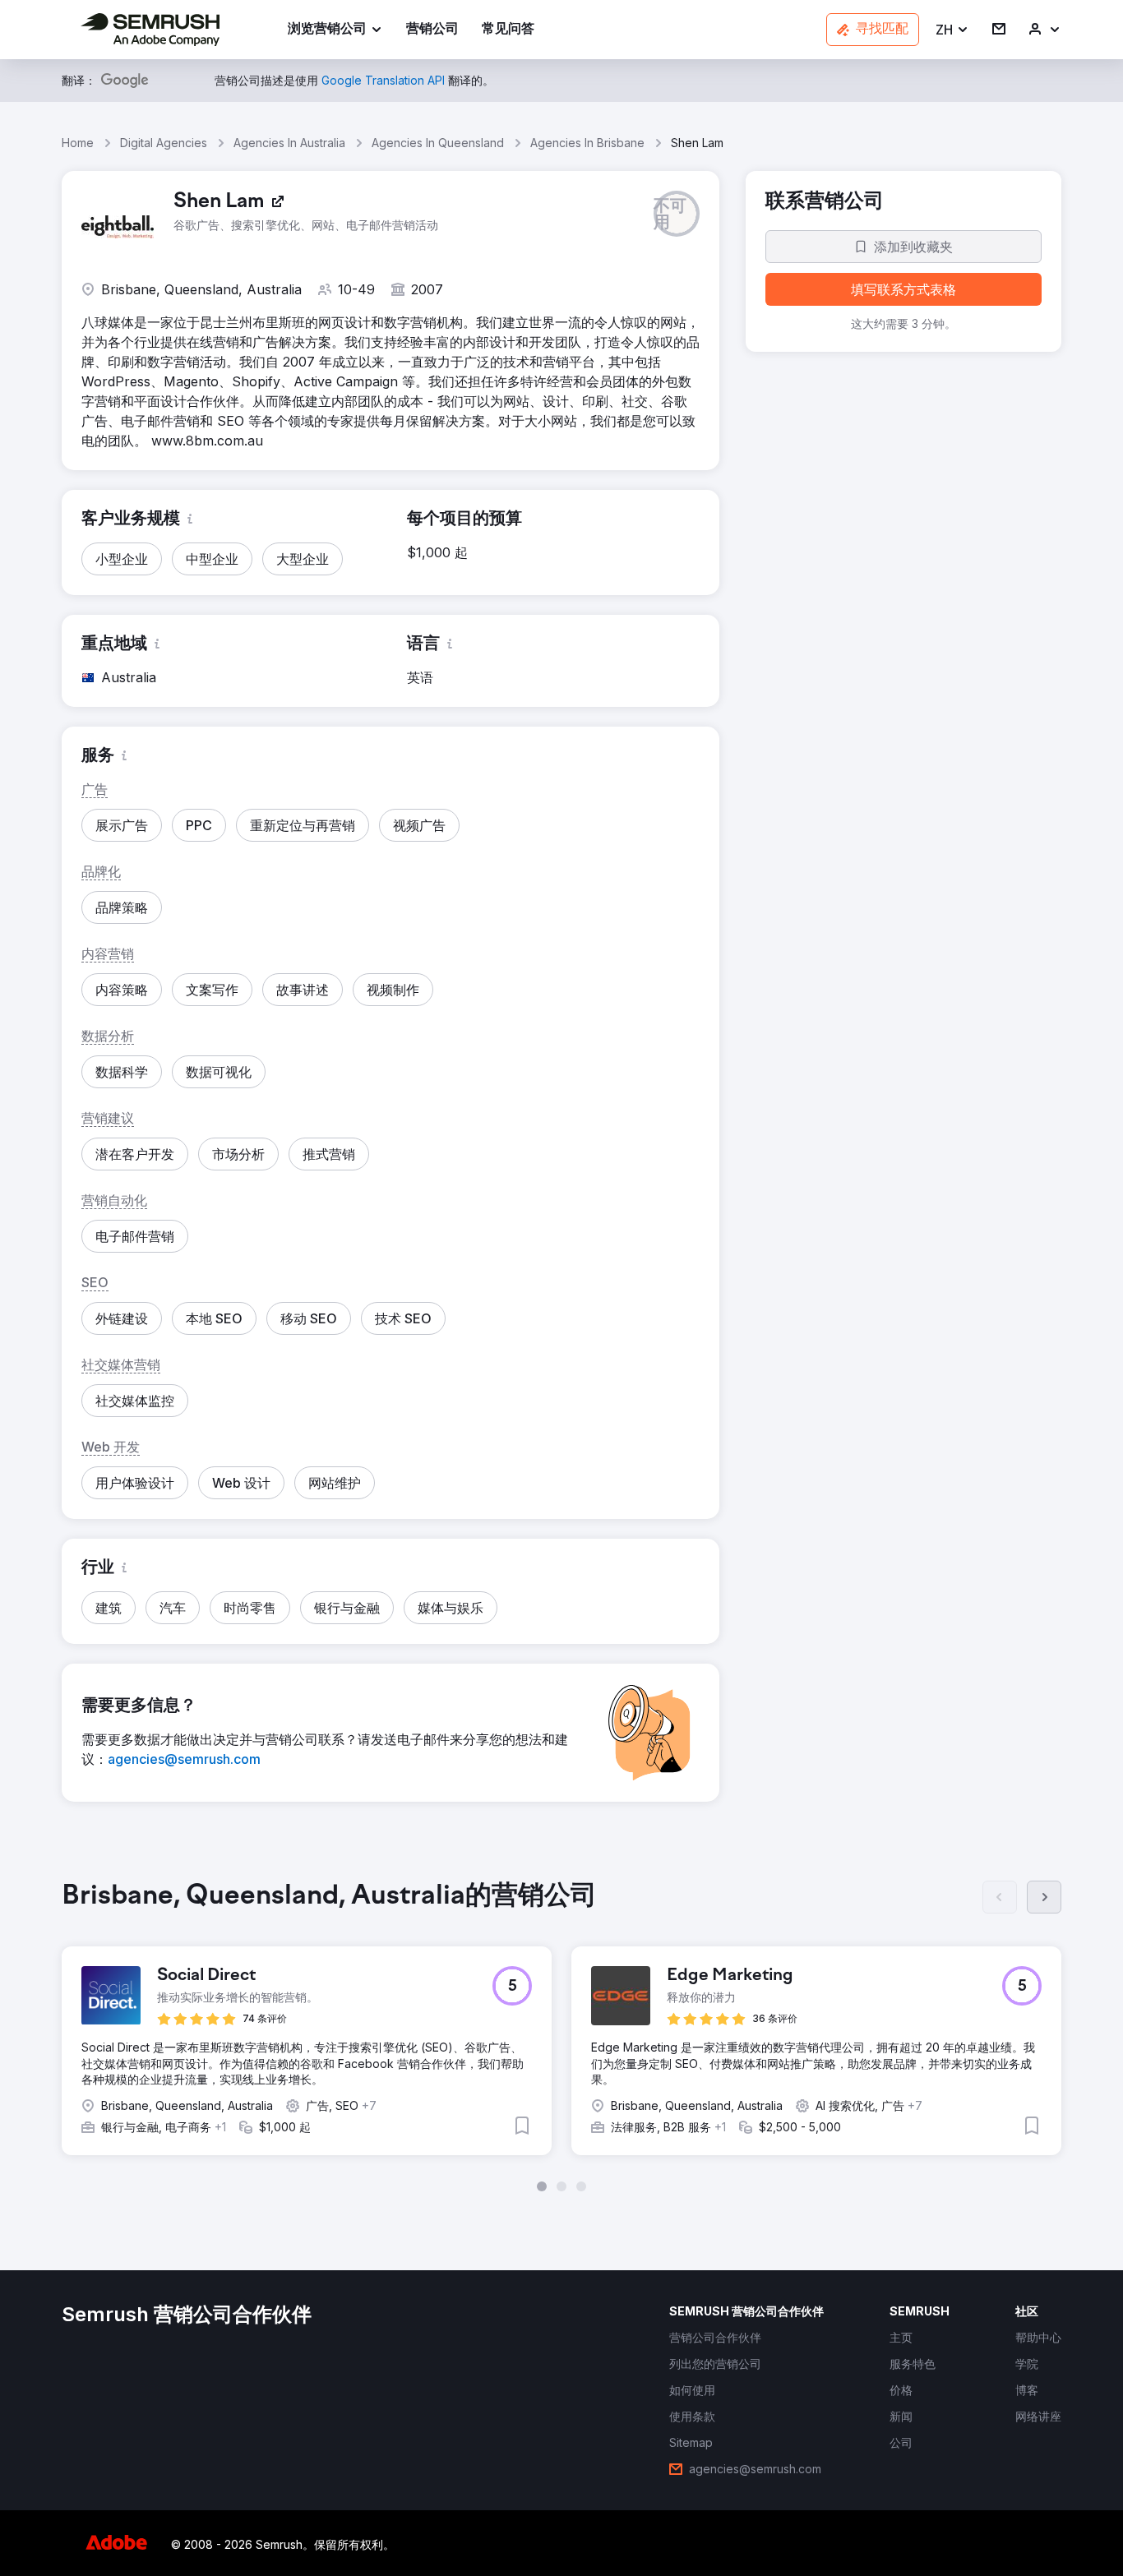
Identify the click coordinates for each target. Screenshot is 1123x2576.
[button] (952, 30)
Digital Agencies (164, 143)
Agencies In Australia (289, 143)
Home (78, 143)
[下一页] (1044, 1897)
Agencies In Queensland (438, 143)
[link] (432, 30)
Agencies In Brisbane (587, 143)
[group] (561, 2036)
